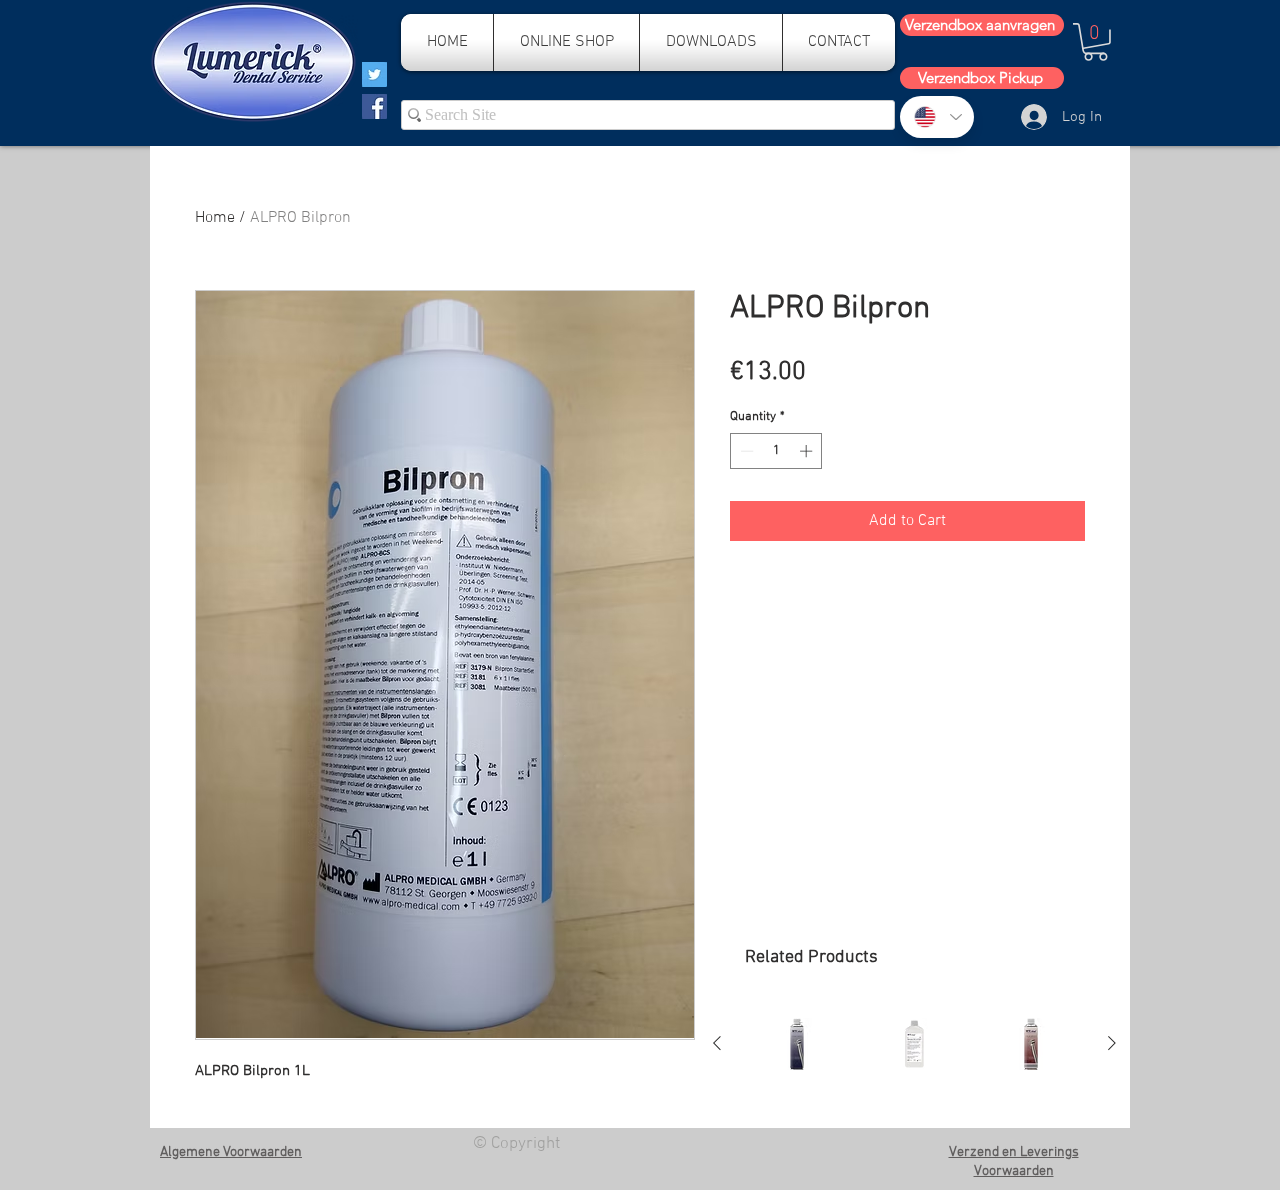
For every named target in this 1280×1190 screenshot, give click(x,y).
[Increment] (808, 451)
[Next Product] (1112, 1043)
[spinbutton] (776, 451)
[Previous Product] (717, 1043)
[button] (1095, 42)
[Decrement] (745, 451)
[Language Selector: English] (937, 117)
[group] (914, 1044)
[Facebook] (374, 106)
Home (215, 218)
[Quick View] (797, 1044)
